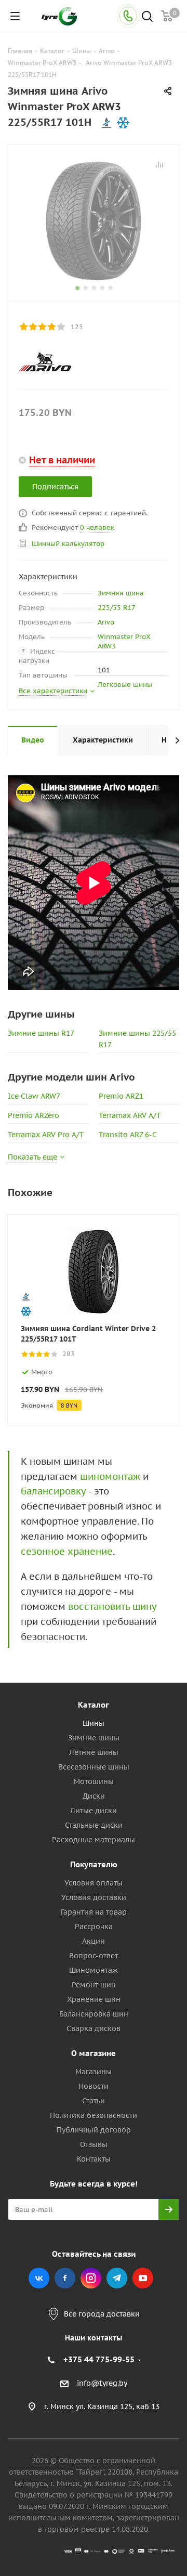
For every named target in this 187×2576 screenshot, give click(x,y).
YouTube (143, 2278)
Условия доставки (94, 1897)
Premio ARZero (34, 1115)
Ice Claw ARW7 (34, 1096)
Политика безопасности (94, 2115)
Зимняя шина (121, 593)
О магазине (94, 2053)
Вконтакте (39, 2278)
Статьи (94, 2101)
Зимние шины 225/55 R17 (137, 1039)
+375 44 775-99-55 (99, 2359)
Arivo (106, 622)
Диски (94, 1796)
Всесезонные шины (94, 1767)
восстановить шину (112, 1606)
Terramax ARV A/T (130, 1115)
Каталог (94, 1705)
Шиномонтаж (94, 1970)
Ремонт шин (94, 1985)
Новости (94, 2086)
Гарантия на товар (94, 1912)
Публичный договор (94, 2130)
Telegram (117, 2278)
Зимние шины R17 (41, 1033)
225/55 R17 (117, 608)
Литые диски (94, 1811)
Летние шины (94, 1752)
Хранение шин (94, 1999)
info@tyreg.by (102, 2384)
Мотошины (94, 1781)
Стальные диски (94, 1825)
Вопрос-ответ (94, 1956)
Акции (94, 1941)
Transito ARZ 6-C (128, 1135)
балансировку (53, 1491)
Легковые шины (125, 685)
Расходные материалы (94, 1840)
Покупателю (94, 1864)
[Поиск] (147, 17)
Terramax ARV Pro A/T (46, 1135)
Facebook (65, 2278)
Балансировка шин (94, 2014)
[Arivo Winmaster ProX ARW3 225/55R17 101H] (94, 220)
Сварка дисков (94, 2028)
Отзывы (94, 2144)
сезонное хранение (67, 1551)
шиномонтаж (110, 1476)
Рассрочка (94, 1927)
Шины (94, 1723)
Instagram (91, 2278)
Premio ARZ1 (121, 1096)
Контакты (94, 2159)
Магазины (94, 2072)
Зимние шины (94, 1738)
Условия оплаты (94, 1883)
